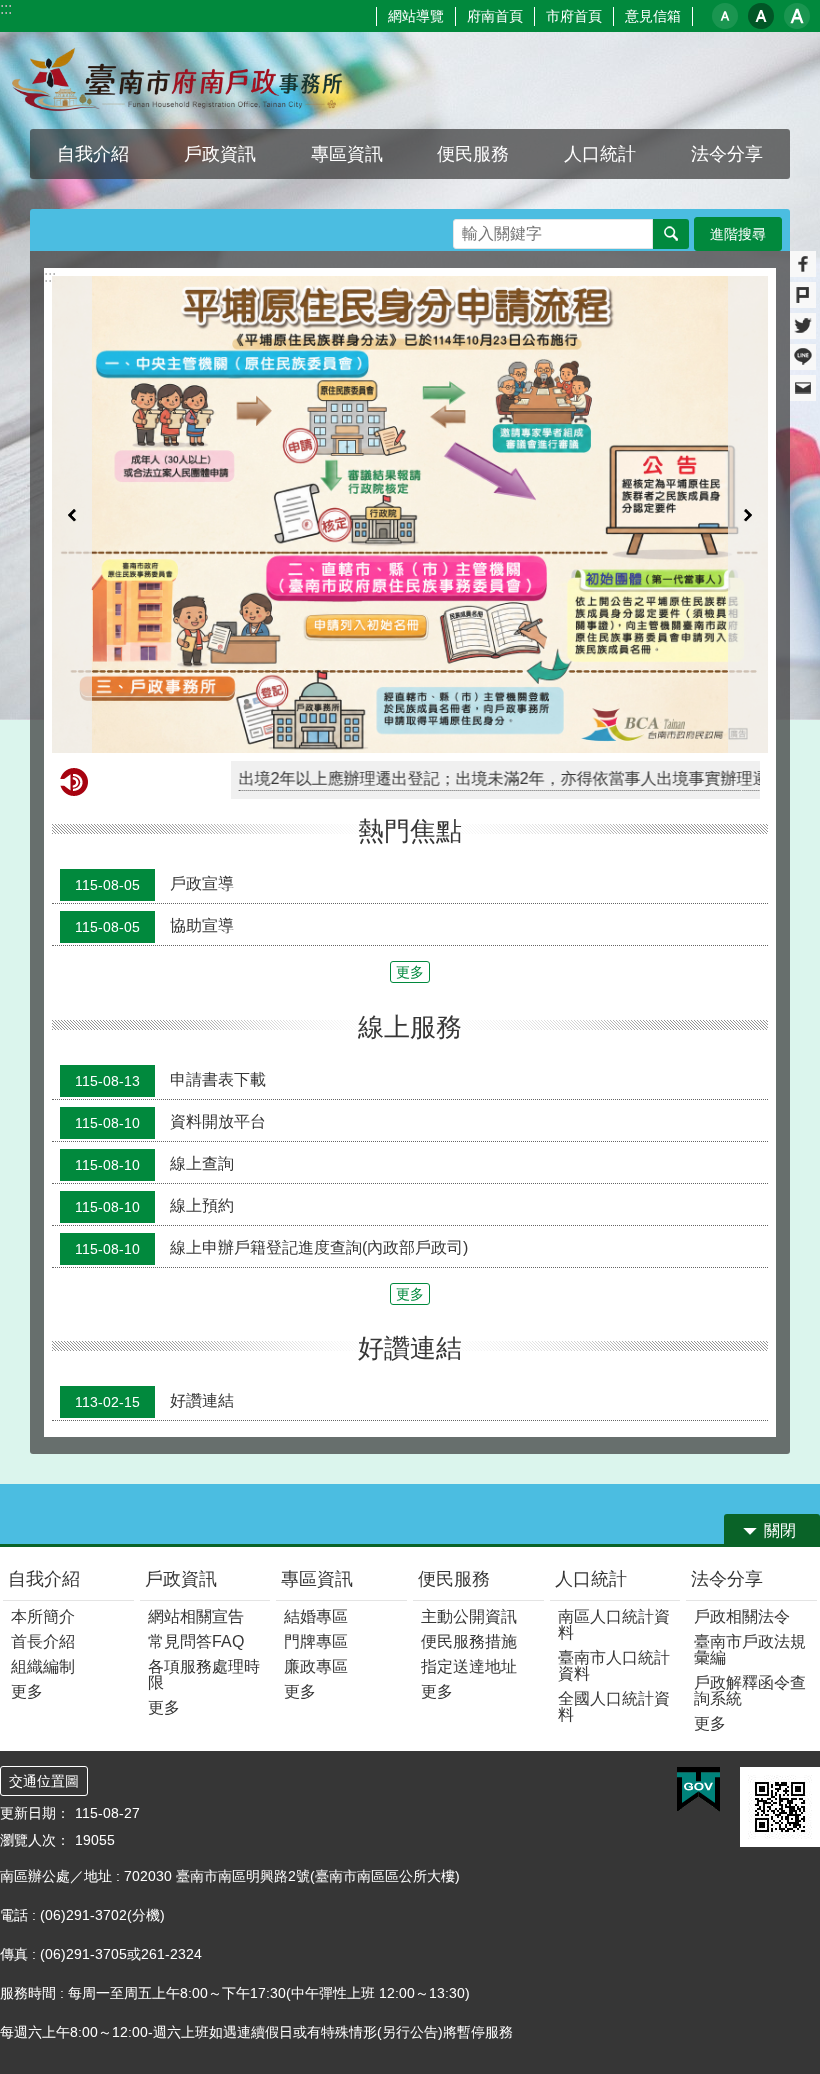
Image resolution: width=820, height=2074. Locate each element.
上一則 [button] (72, 514)
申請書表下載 (170, 1080)
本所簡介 (43, 1616)
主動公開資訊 (469, 1616)
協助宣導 (154, 927)
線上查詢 (154, 1164)
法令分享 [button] (727, 154)
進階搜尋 (738, 234)
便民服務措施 (469, 1641)
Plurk (803, 295)
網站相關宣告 (196, 1616)
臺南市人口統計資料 (614, 1665)
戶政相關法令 (742, 1616)
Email (803, 388)
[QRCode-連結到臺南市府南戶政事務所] (780, 1807)
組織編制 (43, 1666)
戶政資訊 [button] (220, 154)
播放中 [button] (734, 295)
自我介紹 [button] (93, 154)
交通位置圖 (44, 1781)
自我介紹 (44, 1579)
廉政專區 (316, 1666)
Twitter (803, 326)
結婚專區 (316, 1616)
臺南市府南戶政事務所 (175, 80)
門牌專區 (316, 1641)
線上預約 (154, 1206)
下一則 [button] (748, 514)
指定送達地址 (469, 1666)
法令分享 (727, 1579)
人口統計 (591, 1579)
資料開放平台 (170, 1122)
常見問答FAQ (196, 1641)
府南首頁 (495, 16)
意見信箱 (653, 16)
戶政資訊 (181, 1579)
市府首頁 (574, 16)
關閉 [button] (780, 1530)
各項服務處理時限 (204, 1674)
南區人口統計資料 (614, 1624)
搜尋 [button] (671, 234)
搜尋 (469, 228)
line (803, 357)
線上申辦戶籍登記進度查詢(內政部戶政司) (271, 1248)
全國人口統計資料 (614, 1706)
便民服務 (454, 1579)
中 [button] (761, 16)
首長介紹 (43, 1641)
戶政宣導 (154, 885)
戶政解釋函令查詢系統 (750, 1690)
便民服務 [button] (473, 154)
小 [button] (725, 16)
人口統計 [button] (600, 154)
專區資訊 (317, 1579)
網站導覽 (416, 16)
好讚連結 (154, 1401)
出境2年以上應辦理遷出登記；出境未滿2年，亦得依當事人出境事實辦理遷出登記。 (471, 778)
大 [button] (797, 16)
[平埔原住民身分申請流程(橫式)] (410, 514)
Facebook (803, 264)
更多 (410, 972)
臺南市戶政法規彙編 (750, 1649)
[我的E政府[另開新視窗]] (698, 1790)
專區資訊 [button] (347, 154)
